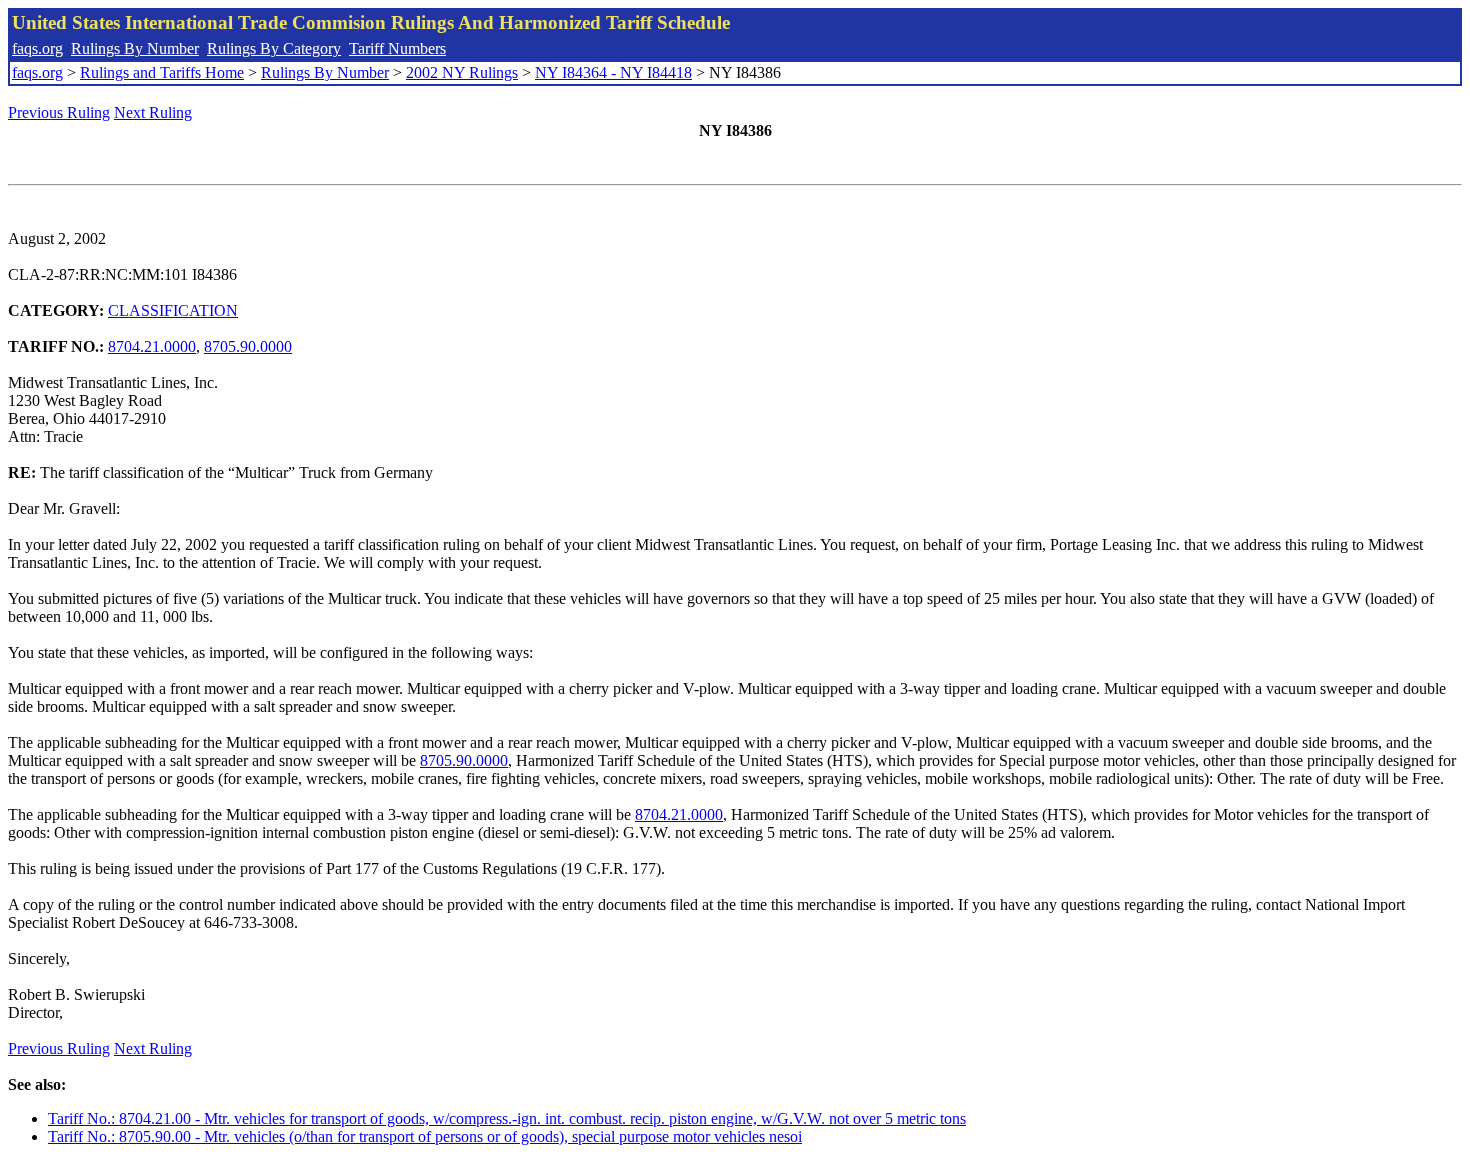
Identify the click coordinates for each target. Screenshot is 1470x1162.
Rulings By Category (274, 48)
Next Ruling (153, 112)
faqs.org (37, 48)
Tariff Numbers (397, 48)
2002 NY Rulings (462, 72)
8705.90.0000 (248, 346)
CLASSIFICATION (173, 310)
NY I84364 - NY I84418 (613, 72)
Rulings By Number (135, 48)
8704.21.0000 (152, 346)
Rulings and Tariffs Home (162, 72)
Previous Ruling (59, 112)
